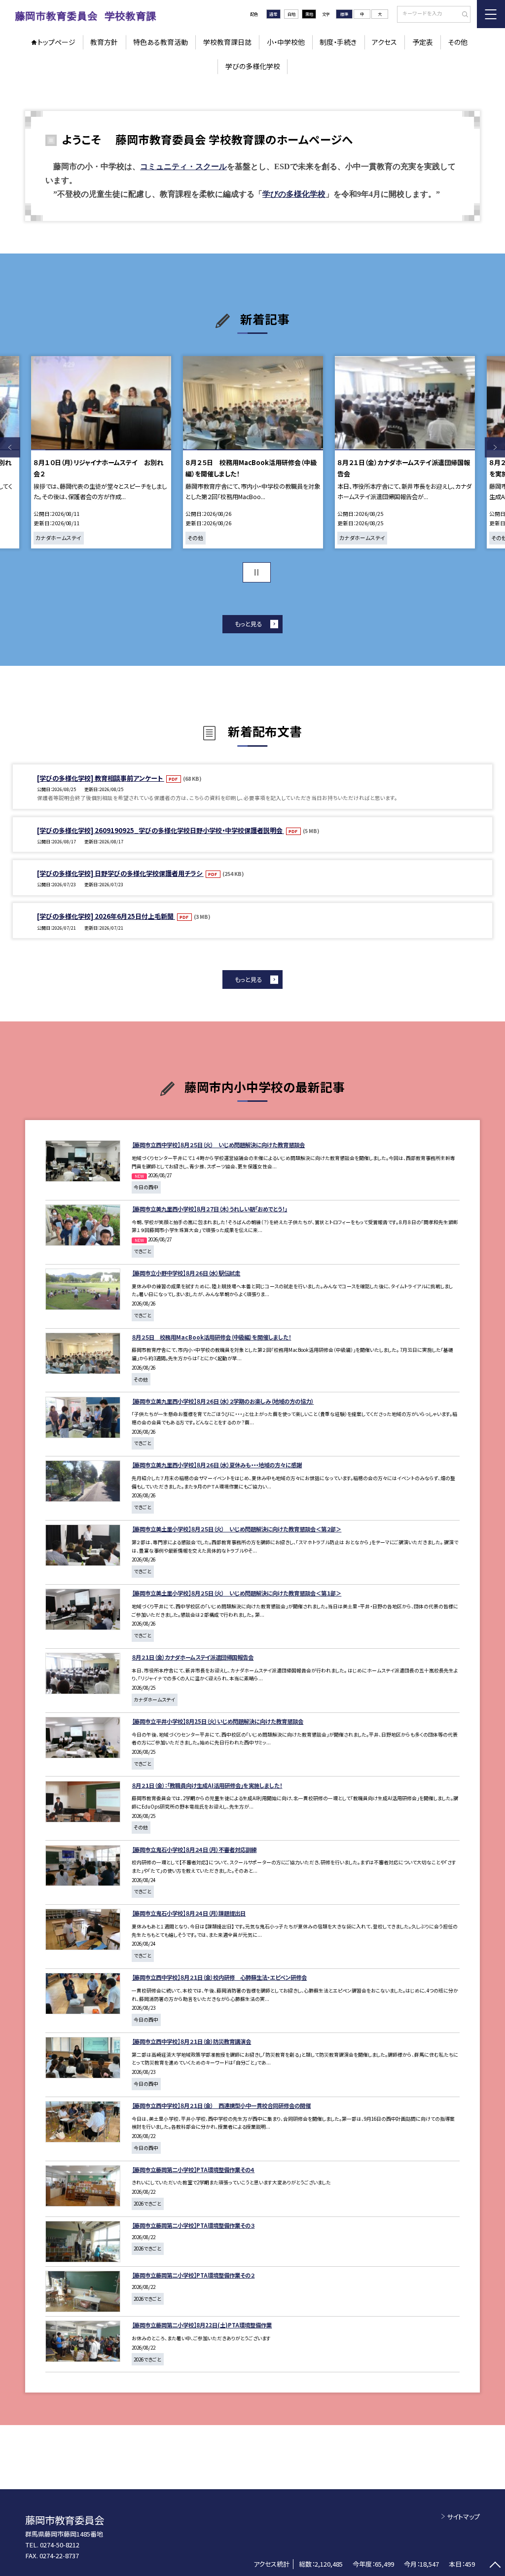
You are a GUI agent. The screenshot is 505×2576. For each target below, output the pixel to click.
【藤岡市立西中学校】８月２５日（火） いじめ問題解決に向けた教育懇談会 (218, 1145)
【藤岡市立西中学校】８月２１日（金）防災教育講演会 (191, 2041)
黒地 (309, 14)
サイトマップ (463, 2517)
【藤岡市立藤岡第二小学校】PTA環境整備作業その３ (193, 2225)
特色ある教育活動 (161, 42)
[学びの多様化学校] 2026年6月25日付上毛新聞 (106, 916)
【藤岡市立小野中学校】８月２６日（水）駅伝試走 (186, 1273)
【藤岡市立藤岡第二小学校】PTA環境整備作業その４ (193, 2170)
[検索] (462, 15)
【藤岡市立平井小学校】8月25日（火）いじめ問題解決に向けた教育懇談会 (217, 1721)
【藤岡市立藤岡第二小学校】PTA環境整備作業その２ (193, 2275)
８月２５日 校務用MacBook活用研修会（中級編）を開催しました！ (211, 1337)
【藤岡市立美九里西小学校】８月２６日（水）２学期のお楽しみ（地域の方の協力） (223, 1401)
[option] (101, 452)
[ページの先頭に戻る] (495, 2566)
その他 (458, 42)
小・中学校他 (286, 42)
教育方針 (104, 42)
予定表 (423, 42)
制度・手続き (338, 42)
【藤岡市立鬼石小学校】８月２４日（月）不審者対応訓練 (194, 1850)
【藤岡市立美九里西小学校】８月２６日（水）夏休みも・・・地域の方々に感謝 (217, 1465)
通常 (273, 14)
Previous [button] (10, 448)
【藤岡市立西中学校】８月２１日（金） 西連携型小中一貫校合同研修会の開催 (221, 2105)
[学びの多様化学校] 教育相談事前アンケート (101, 778)
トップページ (56, 42)
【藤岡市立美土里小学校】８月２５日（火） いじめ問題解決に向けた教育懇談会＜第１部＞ (236, 1593)
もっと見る (248, 624)
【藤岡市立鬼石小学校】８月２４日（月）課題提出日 (189, 1913)
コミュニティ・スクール (183, 166)
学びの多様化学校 (253, 66)
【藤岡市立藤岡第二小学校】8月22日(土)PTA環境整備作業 (202, 2325)
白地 (291, 14)
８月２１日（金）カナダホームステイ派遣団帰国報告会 (193, 1657)
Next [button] (495, 448)
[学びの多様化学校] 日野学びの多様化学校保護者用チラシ (120, 873)
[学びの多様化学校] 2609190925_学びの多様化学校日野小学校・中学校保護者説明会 (161, 830)
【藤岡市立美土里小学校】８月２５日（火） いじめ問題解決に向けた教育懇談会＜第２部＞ (236, 1529)
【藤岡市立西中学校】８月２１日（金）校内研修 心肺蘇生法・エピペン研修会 (219, 1977)
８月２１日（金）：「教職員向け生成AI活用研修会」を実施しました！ (207, 1785)
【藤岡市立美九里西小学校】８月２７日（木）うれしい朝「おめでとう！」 (209, 1209)
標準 (344, 14)
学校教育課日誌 (227, 42)
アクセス (384, 42)
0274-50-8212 (60, 2545)
